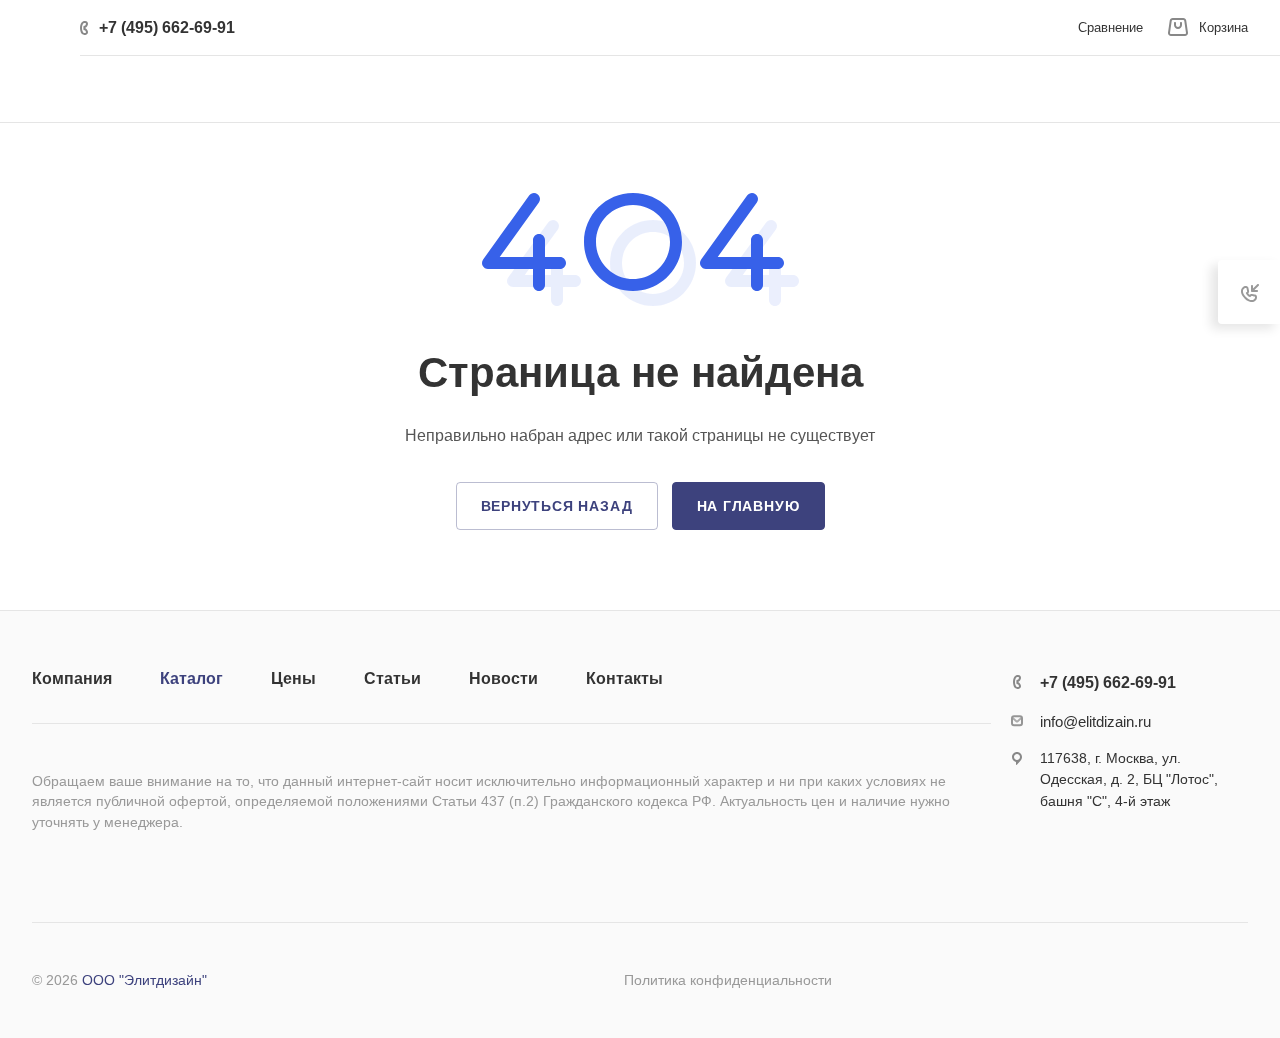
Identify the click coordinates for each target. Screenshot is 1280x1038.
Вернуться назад (557, 506)
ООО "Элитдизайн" (144, 980)
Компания (72, 678)
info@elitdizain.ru (1095, 721)
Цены (293, 678)
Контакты (624, 678)
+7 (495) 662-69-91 (167, 27)
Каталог (191, 678)
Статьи (392, 678)
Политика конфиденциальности (728, 980)
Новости (503, 678)
